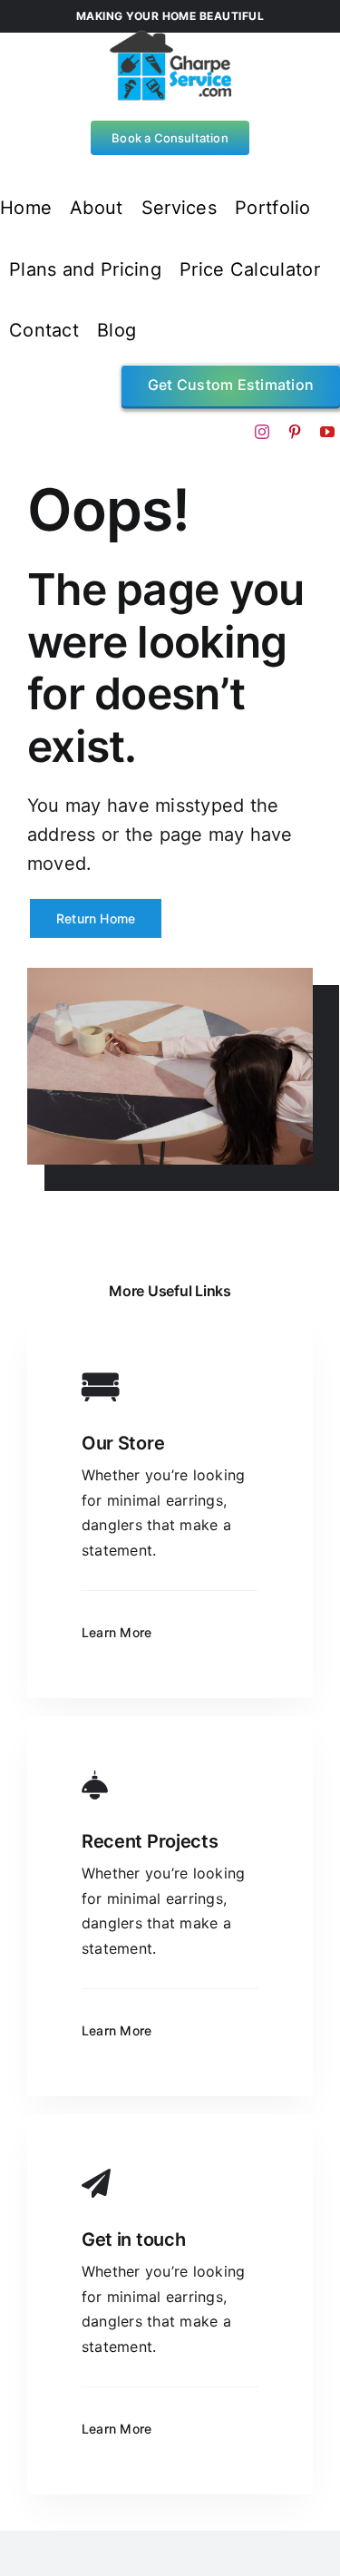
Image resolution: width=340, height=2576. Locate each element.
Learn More (117, 1632)
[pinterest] (295, 432)
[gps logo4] (170, 36)
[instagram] (262, 432)
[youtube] (327, 432)
